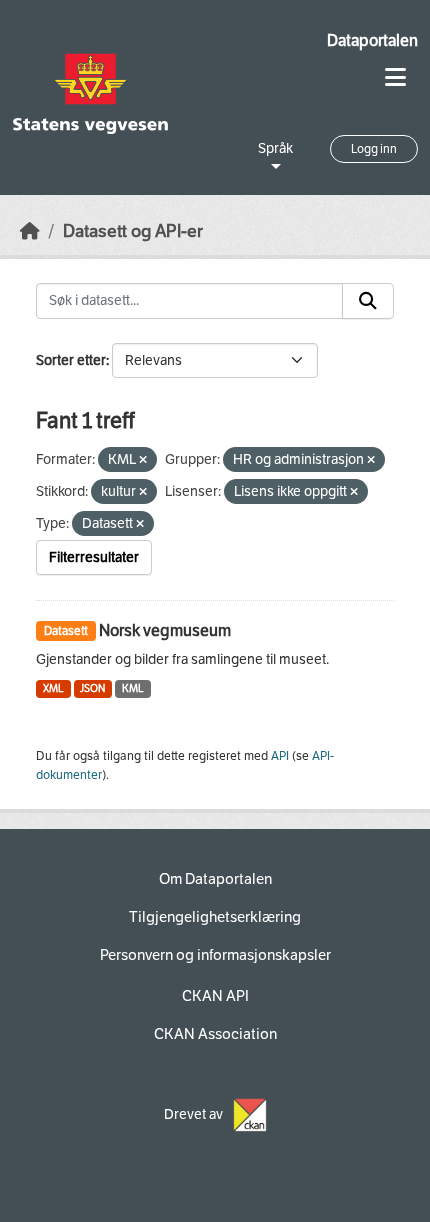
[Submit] (368, 301)
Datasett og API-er (133, 231)
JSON (92, 688)
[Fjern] (143, 460)
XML (53, 688)
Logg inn (374, 149)
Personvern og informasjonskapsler (215, 955)
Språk (275, 148)
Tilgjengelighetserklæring (215, 917)
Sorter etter (71, 360)
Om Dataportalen (215, 879)
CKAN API (215, 996)
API (280, 756)
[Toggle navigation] (395, 77)
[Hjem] (30, 231)
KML (133, 688)
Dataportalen (372, 40)
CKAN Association (215, 1034)
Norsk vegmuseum (165, 630)
